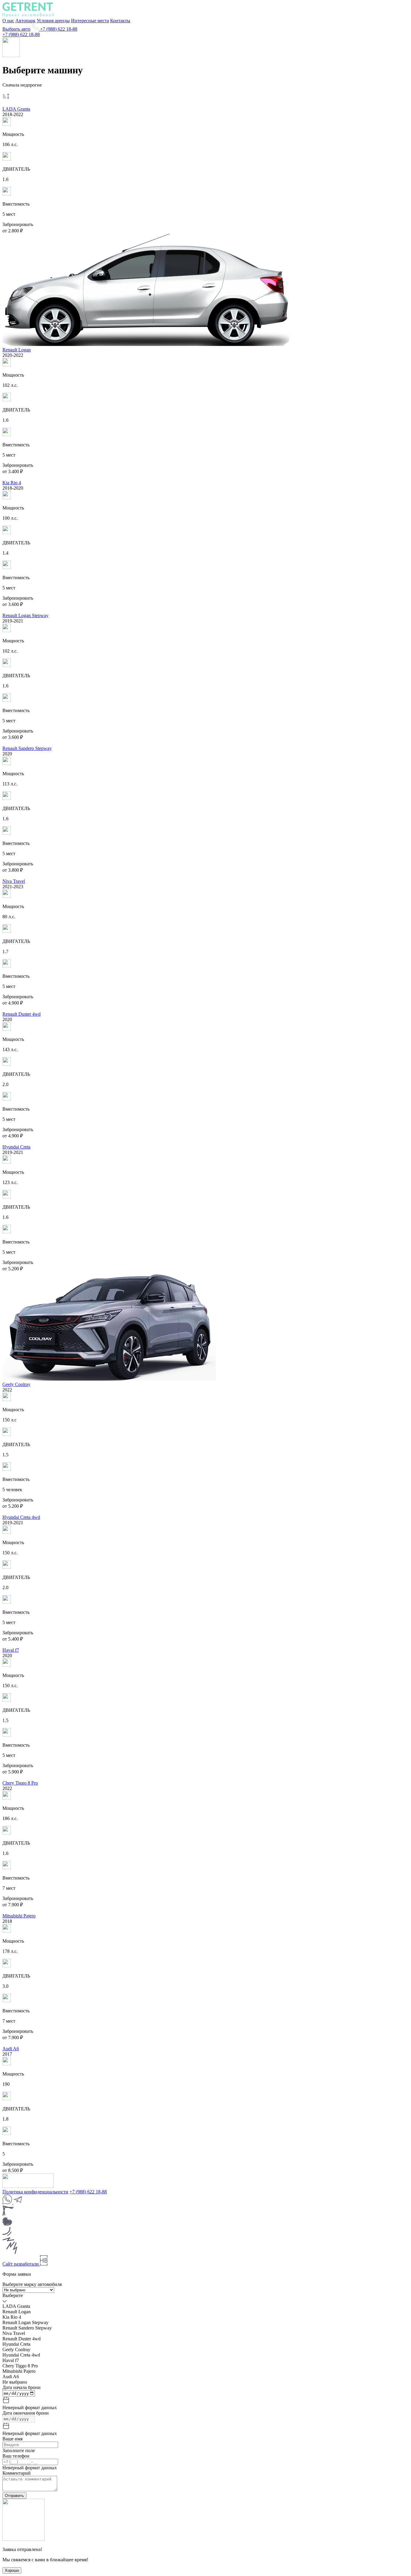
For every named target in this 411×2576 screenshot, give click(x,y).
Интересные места (90, 21)
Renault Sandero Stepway (27, 748)
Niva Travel (14, 881)
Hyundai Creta (16, 1147)
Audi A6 (11, 2049)
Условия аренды (53, 21)
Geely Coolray (16, 1384)
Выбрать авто (16, 29)
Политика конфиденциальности (35, 2192)
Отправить (14, 2496)
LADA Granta (16, 109)
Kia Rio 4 (12, 483)
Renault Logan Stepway (25, 615)
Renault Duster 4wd (22, 1014)
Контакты (120, 21)
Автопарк (25, 21)
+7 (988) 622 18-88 (58, 29)
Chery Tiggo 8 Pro (20, 1783)
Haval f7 (11, 1650)
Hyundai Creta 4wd (21, 1517)
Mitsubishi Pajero (19, 1916)
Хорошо (12, 2570)
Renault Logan (17, 350)
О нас (8, 21)
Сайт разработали (21, 2264)
